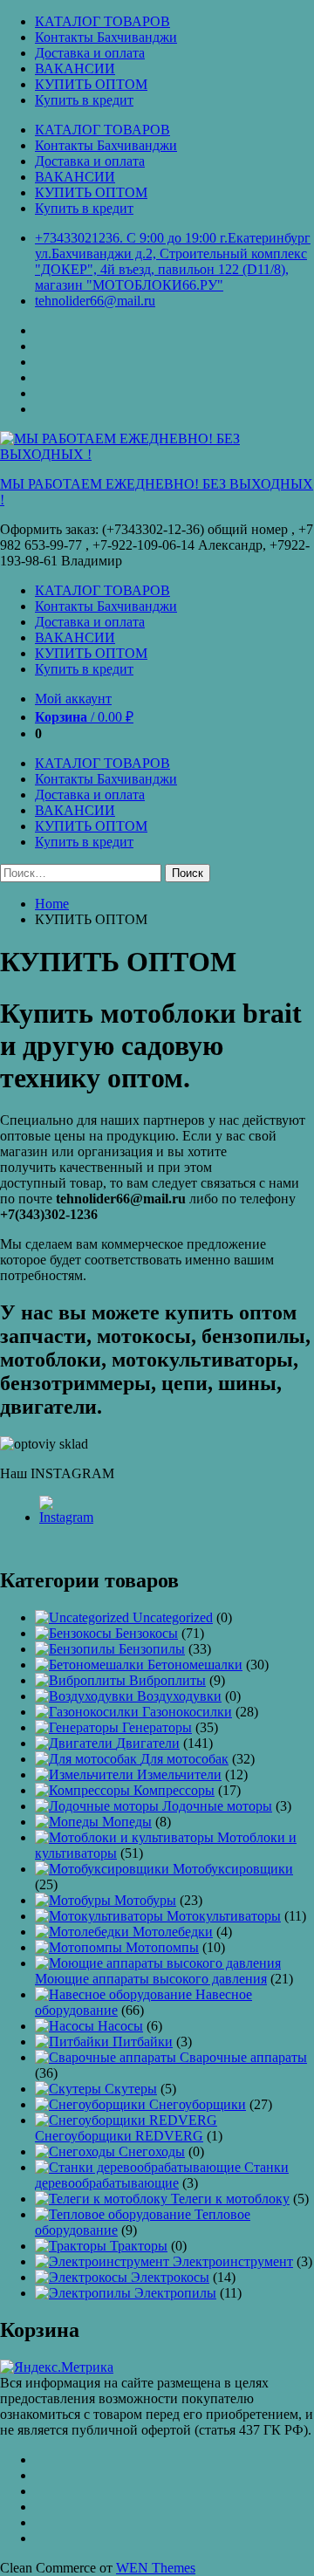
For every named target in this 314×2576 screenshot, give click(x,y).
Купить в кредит (84, 100)
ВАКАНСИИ (75, 69)
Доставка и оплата (90, 53)
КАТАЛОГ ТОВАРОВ (102, 21)
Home (52, 904)
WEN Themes (156, 2568)
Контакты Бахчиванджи (106, 37)
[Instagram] (67, 1517)
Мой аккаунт (73, 699)
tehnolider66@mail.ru (95, 301)
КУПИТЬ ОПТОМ (91, 84)
